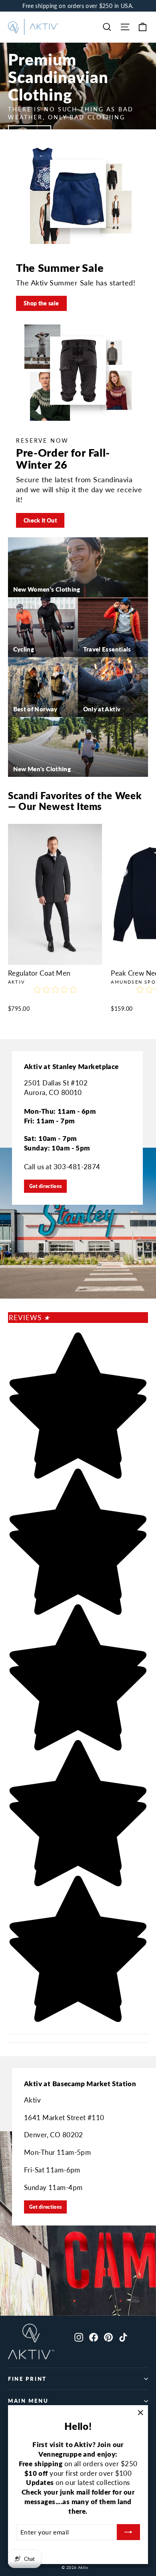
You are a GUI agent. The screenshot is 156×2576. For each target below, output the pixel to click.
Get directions (45, 1186)
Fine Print (27, 2379)
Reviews (29, 1318)
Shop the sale (41, 303)
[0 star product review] (55, 994)
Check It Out (40, 520)
